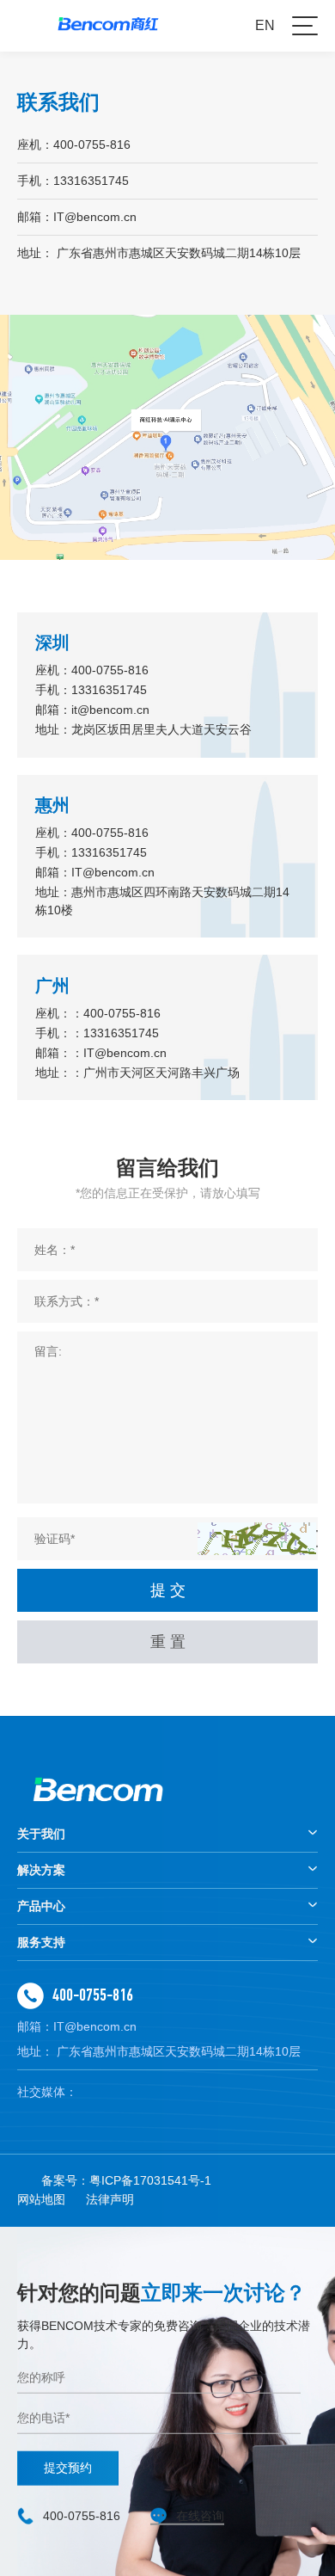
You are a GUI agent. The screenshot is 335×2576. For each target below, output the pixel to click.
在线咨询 (200, 2516)
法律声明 (110, 2199)
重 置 (168, 1642)
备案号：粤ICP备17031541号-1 (126, 2180)
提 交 (168, 1590)
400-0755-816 (93, 1995)
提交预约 (68, 2468)
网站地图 (41, 2199)
